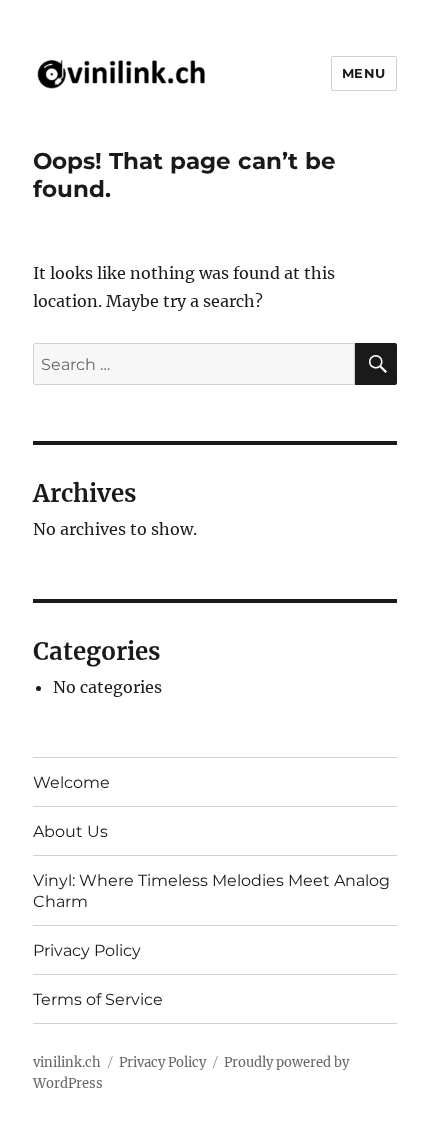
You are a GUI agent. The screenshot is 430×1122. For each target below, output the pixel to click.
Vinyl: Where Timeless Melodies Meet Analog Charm (211, 891)
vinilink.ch (67, 1062)
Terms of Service (98, 999)
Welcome (71, 782)
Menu (364, 73)
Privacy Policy (87, 950)
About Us (70, 831)
